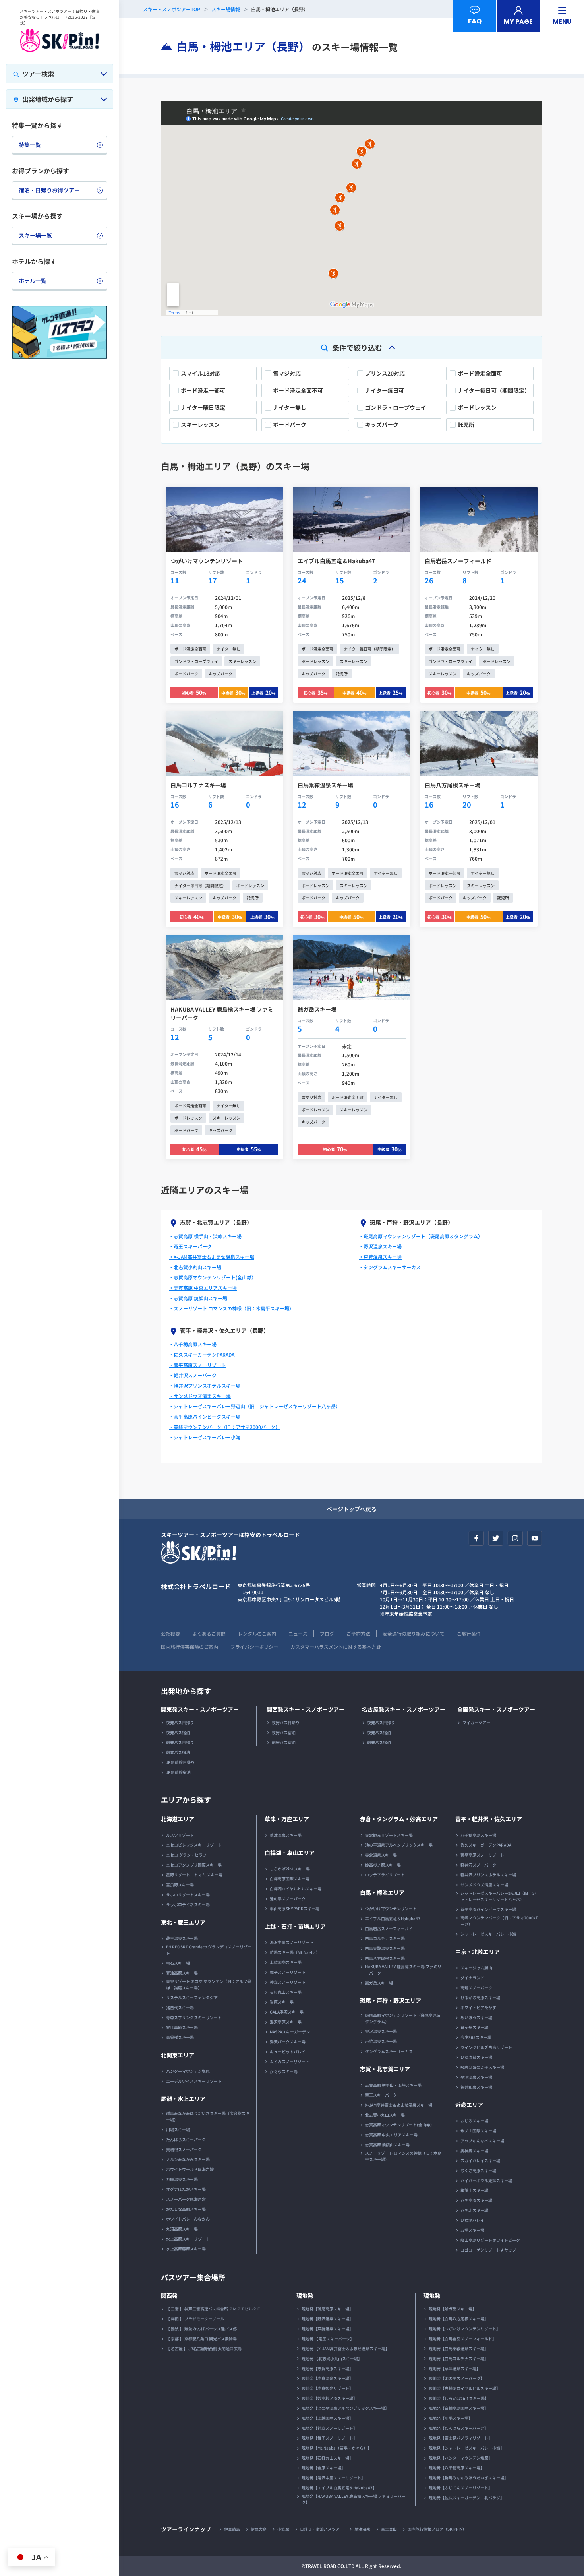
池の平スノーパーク (288, 1899)
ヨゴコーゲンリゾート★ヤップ (488, 2250)
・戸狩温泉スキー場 (380, 1257)
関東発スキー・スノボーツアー (200, 1709)
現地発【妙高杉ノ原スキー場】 (329, 2398)
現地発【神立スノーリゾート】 (329, 2428)
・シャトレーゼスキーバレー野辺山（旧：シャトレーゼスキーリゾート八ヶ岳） (255, 1406)
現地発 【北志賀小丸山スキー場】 (332, 2358)
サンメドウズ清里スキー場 (484, 1885)
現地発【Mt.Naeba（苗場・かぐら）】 (336, 2448)
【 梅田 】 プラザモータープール (195, 2319)
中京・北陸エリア (478, 1952)
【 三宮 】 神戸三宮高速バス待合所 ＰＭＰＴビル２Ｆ (213, 2309)
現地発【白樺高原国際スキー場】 (458, 2408)
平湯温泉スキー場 (476, 2077)
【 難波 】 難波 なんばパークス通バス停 (201, 2329)
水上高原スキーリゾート (188, 2239)
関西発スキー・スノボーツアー (306, 1709)
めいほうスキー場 (476, 2017)
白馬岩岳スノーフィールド (389, 1928)
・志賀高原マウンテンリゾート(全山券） (213, 1277)
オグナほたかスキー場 (186, 2189)
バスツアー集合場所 (193, 2277)
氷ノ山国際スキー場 (478, 2131)
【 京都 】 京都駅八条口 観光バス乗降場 (201, 2339)
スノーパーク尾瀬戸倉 (186, 2199)
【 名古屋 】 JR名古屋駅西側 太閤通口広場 (204, 2348)
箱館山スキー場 (474, 2190)
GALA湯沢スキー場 (287, 2012)
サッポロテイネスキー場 (188, 1904)
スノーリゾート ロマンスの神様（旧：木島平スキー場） (403, 2156)
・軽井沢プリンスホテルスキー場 (205, 1385)
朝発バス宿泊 (178, 1752)
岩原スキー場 (282, 2002)
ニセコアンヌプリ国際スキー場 (194, 1865)
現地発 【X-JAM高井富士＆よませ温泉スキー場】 (345, 2348)
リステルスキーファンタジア (192, 1997)
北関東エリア (178, 2055)
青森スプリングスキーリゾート (194, 2017)
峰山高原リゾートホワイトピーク (490, 2240)
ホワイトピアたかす (478, 2007)
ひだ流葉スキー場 (476, 2057)
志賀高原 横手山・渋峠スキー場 (393, 2085)
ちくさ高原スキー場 (478, 2170)
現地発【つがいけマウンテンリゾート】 (464, 2329)
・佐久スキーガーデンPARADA (202, 1354)
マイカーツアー (476, 1722)
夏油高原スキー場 (182, 1973)
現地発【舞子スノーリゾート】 (329, 2438)
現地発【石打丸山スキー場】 (327, 2458)
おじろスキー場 (474, 2121)
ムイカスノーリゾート (290, 2061)
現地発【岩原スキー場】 (323, 2468)
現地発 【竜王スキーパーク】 (328, 2339)
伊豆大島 (259, 2529)
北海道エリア (178, 1819)
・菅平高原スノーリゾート (197, 1365)
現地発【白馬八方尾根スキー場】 (458, 2319)
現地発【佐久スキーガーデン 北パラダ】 (466, 2497)
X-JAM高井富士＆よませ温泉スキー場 (399, 2105)
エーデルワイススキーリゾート (194, 2081)
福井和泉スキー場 (476, 2087)
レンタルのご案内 (257, 1633)
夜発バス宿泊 (178, 1732)
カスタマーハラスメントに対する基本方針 (336, 1647)
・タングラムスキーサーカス (390, 1267)
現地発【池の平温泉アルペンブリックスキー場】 (345, 2408)
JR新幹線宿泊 (178, 1772)
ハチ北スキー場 (474, 2210)
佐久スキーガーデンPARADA (486, 1845)
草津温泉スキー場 (286, 1835)
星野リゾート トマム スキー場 (194, 1875)
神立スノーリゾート (288, 1982)
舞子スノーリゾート (288, 1972)
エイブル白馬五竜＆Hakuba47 (393, 1918)
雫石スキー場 (178, 1963)
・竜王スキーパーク (190, 1246)
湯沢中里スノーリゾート (292, 1942)
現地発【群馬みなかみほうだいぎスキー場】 (468, 2478)
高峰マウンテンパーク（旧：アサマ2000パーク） (499, 1921)
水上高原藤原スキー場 (186, 2249)
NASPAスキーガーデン (290, 2032)
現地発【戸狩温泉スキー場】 (327, 2329)
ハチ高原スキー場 (476, 2200)
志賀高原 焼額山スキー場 (387, 2145)
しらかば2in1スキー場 (290, 1869)
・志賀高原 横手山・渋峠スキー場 (205, 1236)
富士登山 (389, 2529)
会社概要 (170, 1633)
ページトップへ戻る (352, 1509)
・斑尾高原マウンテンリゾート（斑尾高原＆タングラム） (421, 1236)
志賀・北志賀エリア (385, 2069)
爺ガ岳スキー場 (379, 1983)
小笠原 (283, 2529)
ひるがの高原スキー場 (480, 1997)
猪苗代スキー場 (180, 2007)
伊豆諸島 (232, 2529)
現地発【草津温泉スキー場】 (454, 2368)
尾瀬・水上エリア (183, 2099)
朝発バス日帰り (180, 1742)
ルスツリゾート (180, 1835)
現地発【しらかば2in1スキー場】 (459, 2398)
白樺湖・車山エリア (290, 1853)
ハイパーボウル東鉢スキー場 (486, 2180)
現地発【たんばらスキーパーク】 (458, 2428)
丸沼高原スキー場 (182, 2229)
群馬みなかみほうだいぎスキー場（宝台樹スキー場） (208, 2116)
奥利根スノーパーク (184, 2149)
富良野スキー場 (180, 1885)
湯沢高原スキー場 (286, 2022)
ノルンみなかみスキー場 (188, 2159)
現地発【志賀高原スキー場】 (327, 2368)
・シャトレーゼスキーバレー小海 (205, 1437)
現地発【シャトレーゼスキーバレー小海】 (466, 2448)
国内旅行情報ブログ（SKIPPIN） (437, 2529)
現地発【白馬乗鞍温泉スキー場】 (458, 2348)
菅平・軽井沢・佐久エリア (489, 1819)
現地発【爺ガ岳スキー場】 (453, 2309)
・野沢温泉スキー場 (380, 1246)
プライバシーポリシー (254, 1647)
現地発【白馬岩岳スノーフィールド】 (462, 2339)
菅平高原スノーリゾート (482, 1855)
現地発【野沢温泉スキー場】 (327, 2319)
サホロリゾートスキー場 (188, 1895)
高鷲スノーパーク (476, 1988)
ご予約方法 (358, 1633)
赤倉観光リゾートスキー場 (389, 1835)
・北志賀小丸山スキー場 (195, 1267)
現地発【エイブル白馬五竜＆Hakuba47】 (339, 2488)
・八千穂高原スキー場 (193, 1344)
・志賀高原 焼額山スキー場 (198, 1298)
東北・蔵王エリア (183, 1922)
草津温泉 (362, 2529)
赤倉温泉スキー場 (381, 1855)
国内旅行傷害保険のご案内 (190, 1647)
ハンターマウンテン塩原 (188, 2071)
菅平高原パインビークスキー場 (488, 1909)
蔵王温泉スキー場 (182, 1938)
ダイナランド (472, 1978)
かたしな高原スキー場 (186, 2209)
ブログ (327, 1633)
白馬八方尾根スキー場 (385, 1958)
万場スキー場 (472, 2230)
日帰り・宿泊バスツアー (322, 2529)
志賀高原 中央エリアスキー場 (391, 2135)
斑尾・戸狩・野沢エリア (391, 2000)
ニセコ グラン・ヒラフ (186, 1855)
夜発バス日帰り (180, 1722)
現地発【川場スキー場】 (451, 2418)
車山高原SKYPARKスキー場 (295, 1908)
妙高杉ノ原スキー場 (383, 1865)
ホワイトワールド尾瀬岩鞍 (190, 2169)
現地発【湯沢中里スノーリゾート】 (333, 2478)
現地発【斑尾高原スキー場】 (327, 2309)
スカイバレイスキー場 (480, 2160)
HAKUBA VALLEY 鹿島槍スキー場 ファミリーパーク (403, 1970)
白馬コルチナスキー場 (385, 1938)
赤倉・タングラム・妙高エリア (399, 1819)
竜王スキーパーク (381, 2095)
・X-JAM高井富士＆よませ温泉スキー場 (212, 1257)
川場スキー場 (178, 2129)
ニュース (298, 1633)
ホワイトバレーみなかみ (188, 2219)
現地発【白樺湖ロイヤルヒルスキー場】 (464, 2388)
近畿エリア (469, 2105)
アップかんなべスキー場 (482, 2141)
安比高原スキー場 (182, 2027)
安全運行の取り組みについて (414, 1633)
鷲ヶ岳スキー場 (474, 2027)
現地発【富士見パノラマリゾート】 (460, 2438)
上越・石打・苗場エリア (295, 1926)
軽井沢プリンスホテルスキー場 (488, 1875)
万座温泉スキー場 (182, 2179)
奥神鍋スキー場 (474, 2151)
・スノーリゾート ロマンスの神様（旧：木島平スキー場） (231, 1308)
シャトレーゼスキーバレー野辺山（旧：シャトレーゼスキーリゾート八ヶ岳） (498, 1896)
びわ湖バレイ (472, 2220)
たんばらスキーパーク (186, 2139)
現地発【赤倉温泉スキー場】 (327, 2378)
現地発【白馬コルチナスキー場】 (458, 2358)
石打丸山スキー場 (286, 1992)
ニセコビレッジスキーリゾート (194, 1845)
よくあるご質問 (209, 1633)
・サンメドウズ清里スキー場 (200, 1396)
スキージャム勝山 (476, 1968)
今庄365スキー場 (476, 2037)
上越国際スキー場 (286, 1962)
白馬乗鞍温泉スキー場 (385, 1948)
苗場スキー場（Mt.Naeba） (295, 1952)
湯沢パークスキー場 (288, 2042)
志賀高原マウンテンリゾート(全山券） (400, 2125)
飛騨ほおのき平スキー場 (482, 2067)
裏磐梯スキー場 (180, 2037)
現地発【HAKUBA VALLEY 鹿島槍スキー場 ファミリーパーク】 (354, 2499)
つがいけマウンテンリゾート (391, 1908)
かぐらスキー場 (284, 2071)
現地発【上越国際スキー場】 (327, 2418)
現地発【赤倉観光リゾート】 (327, 2388)
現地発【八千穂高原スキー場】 (456, 2468)
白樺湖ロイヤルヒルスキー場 (296, 1889)
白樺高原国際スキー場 (290, 1879)
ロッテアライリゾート (385, 1875)
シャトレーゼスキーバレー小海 (488, 1934)
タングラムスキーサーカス (389, 2051)
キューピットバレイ (288, 2052)
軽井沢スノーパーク (478, 1865)
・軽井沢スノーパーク (193, 1375)
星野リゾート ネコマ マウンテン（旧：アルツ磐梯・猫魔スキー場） (209, 1984)
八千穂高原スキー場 (478, 1835)
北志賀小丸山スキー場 (385, 2115)
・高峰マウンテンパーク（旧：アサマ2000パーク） (224, 1427)
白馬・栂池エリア (382, 1892)
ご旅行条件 (469, 1633)
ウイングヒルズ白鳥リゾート (486, 2047)
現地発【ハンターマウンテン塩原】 (460, 2458)
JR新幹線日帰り (180, 1762)
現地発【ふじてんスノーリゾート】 (460, 2488)
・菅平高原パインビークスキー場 (205, 1416)
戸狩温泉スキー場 (381, 2041)
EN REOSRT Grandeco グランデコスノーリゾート (209, 1950)
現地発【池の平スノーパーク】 (456, 2378)
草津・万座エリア (287, 1819)
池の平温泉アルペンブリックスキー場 (399, 1845)
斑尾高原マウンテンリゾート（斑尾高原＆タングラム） (403, 2018)
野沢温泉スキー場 (381, 2031)
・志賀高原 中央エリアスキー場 (203, 1288)
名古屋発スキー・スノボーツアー (404, 1709)
